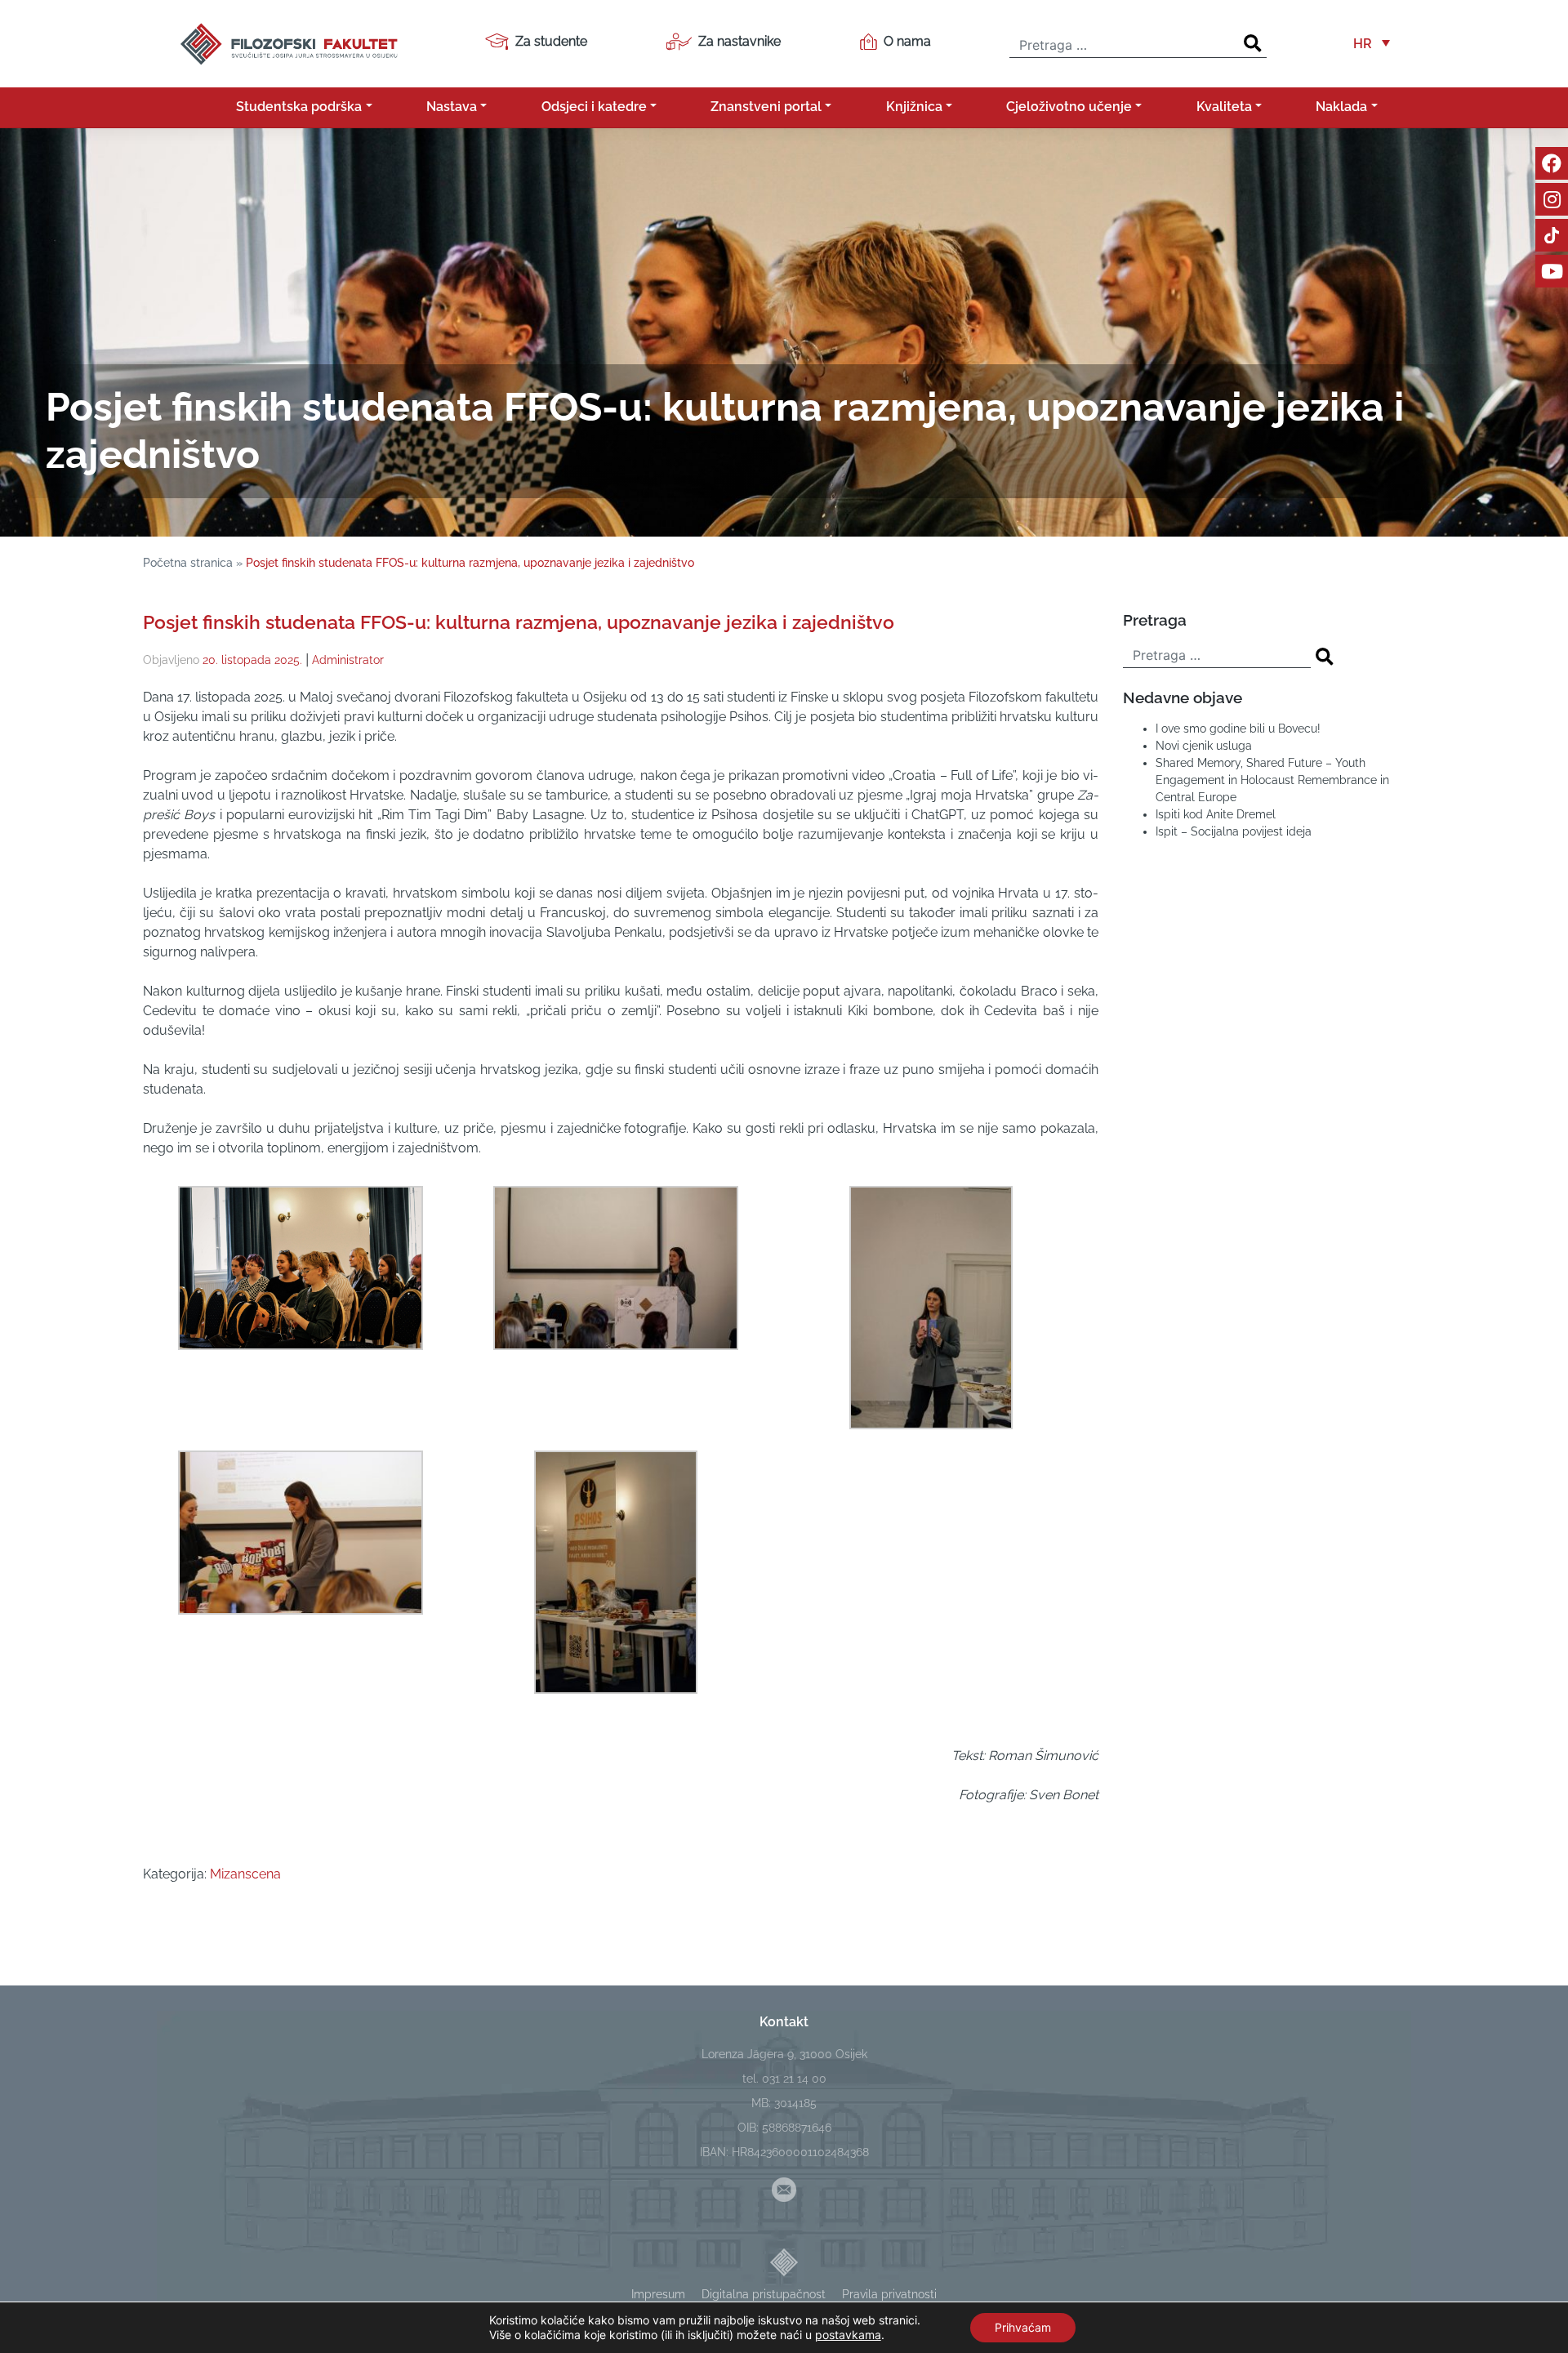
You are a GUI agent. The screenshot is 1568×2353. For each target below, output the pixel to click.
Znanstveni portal (766, 107)
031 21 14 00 (794, 2079)
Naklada (1341, 107)
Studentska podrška (299, 107)
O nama (907, 41)
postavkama (848, 2335)
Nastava (452, 107)
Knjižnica (914, 107)
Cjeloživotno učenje (1069, 107)
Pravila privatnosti (889, 2294)
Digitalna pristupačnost (764, 2294)
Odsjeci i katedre (594, 107)
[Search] (1253, 43)
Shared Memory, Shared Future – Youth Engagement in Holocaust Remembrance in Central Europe (1272, 780)
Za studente (551, 41)
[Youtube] (1552, 271)
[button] (1372, 44)
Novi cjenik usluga (1204, 746)
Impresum (658, 2294)
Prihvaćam (1023, 2327)
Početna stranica (188, 563)
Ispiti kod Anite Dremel (1216, 814)
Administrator (348, 660)
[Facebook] (1552, 163)
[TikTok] (1552, 235)
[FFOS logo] (288, 42)
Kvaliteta (1224, 107)
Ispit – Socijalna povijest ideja (1234, 831)
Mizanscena (245, 1874)
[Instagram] (1552, 199)
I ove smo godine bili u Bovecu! (1238, 729)
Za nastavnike (739, 41)
